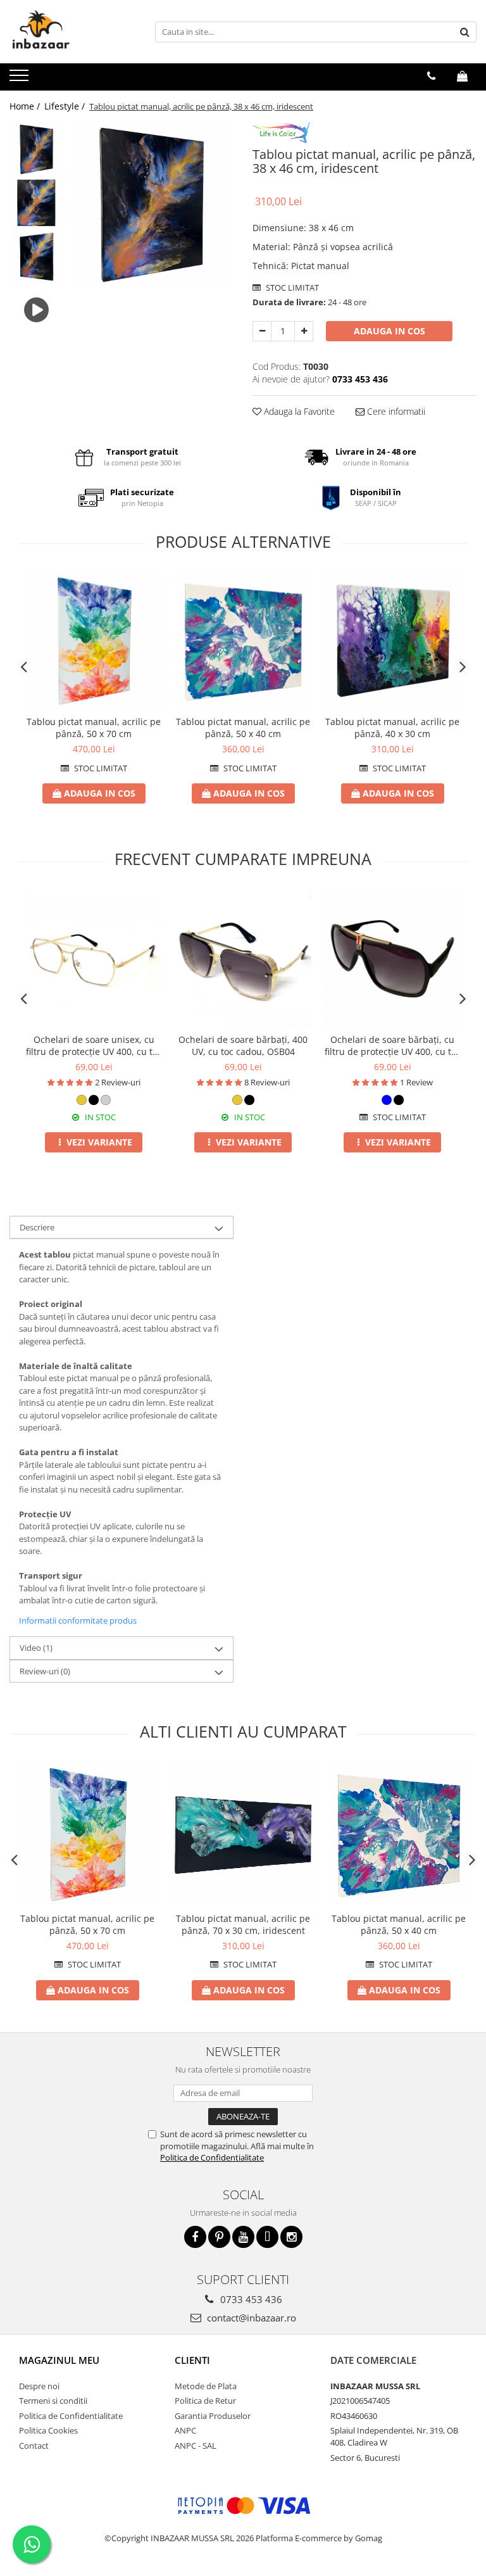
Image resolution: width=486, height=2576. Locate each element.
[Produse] (21, 79)
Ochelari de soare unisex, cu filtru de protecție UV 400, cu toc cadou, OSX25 (94, 1045)
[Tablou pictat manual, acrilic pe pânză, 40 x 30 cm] (392, 641)
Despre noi (39, 2386)
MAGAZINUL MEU (59, 2360)
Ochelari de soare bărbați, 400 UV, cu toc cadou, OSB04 (243, 1045)
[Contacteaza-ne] (431, 76)
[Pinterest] (219, 2237)
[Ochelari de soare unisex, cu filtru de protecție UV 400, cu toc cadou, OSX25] (94, 959)
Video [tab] (36, 1648)
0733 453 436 (250, 2299)
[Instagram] (291, 2237)
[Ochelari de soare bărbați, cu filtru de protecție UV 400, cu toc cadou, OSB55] (392, 959)
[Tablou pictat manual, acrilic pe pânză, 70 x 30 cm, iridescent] (243, 1834)
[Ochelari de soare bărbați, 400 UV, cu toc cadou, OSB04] (243, 959)
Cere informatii (395, 411)
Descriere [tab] (37, 1227)
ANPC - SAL (196, 2446)
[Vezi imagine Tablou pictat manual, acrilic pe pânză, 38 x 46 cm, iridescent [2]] (36, 257)
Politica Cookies (48, 2430)
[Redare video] (36, 311)
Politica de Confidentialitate (212, 2157)
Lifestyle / (66, 106)
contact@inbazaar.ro (250, 2318)
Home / (26, 106)
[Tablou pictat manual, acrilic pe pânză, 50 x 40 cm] (243, 641)
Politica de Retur (205, 2401)
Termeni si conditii (53, 2401)
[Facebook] (195, 2237)
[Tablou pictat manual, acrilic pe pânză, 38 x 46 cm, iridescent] (152, 204)
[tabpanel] (152, 204)
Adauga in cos (389, 331)
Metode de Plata (206, 2386)
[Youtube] (243, 2237)
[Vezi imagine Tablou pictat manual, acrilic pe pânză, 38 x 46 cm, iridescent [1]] (36, 203)
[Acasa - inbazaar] (73, 32)
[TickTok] (267, 2237)
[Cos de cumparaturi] (462, 76)
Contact (34, 2446)
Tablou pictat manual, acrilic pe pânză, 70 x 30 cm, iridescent (243, 1924)
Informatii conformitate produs (78, 1620)
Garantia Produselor (213, 2416)
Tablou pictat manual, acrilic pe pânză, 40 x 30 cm (392, 728)
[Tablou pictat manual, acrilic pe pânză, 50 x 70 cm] (94, 641)
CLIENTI (192, 2360)
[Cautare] (465, 32)
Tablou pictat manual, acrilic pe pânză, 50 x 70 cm (94, 728)
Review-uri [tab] (45, 1671)
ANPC (185, 2430)
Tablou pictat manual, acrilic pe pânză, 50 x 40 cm (243, 728)
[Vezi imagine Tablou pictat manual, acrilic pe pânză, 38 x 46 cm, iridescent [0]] (36, 149)
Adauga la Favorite (298, 411)
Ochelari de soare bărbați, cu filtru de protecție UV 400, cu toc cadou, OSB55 (393, 1045)
